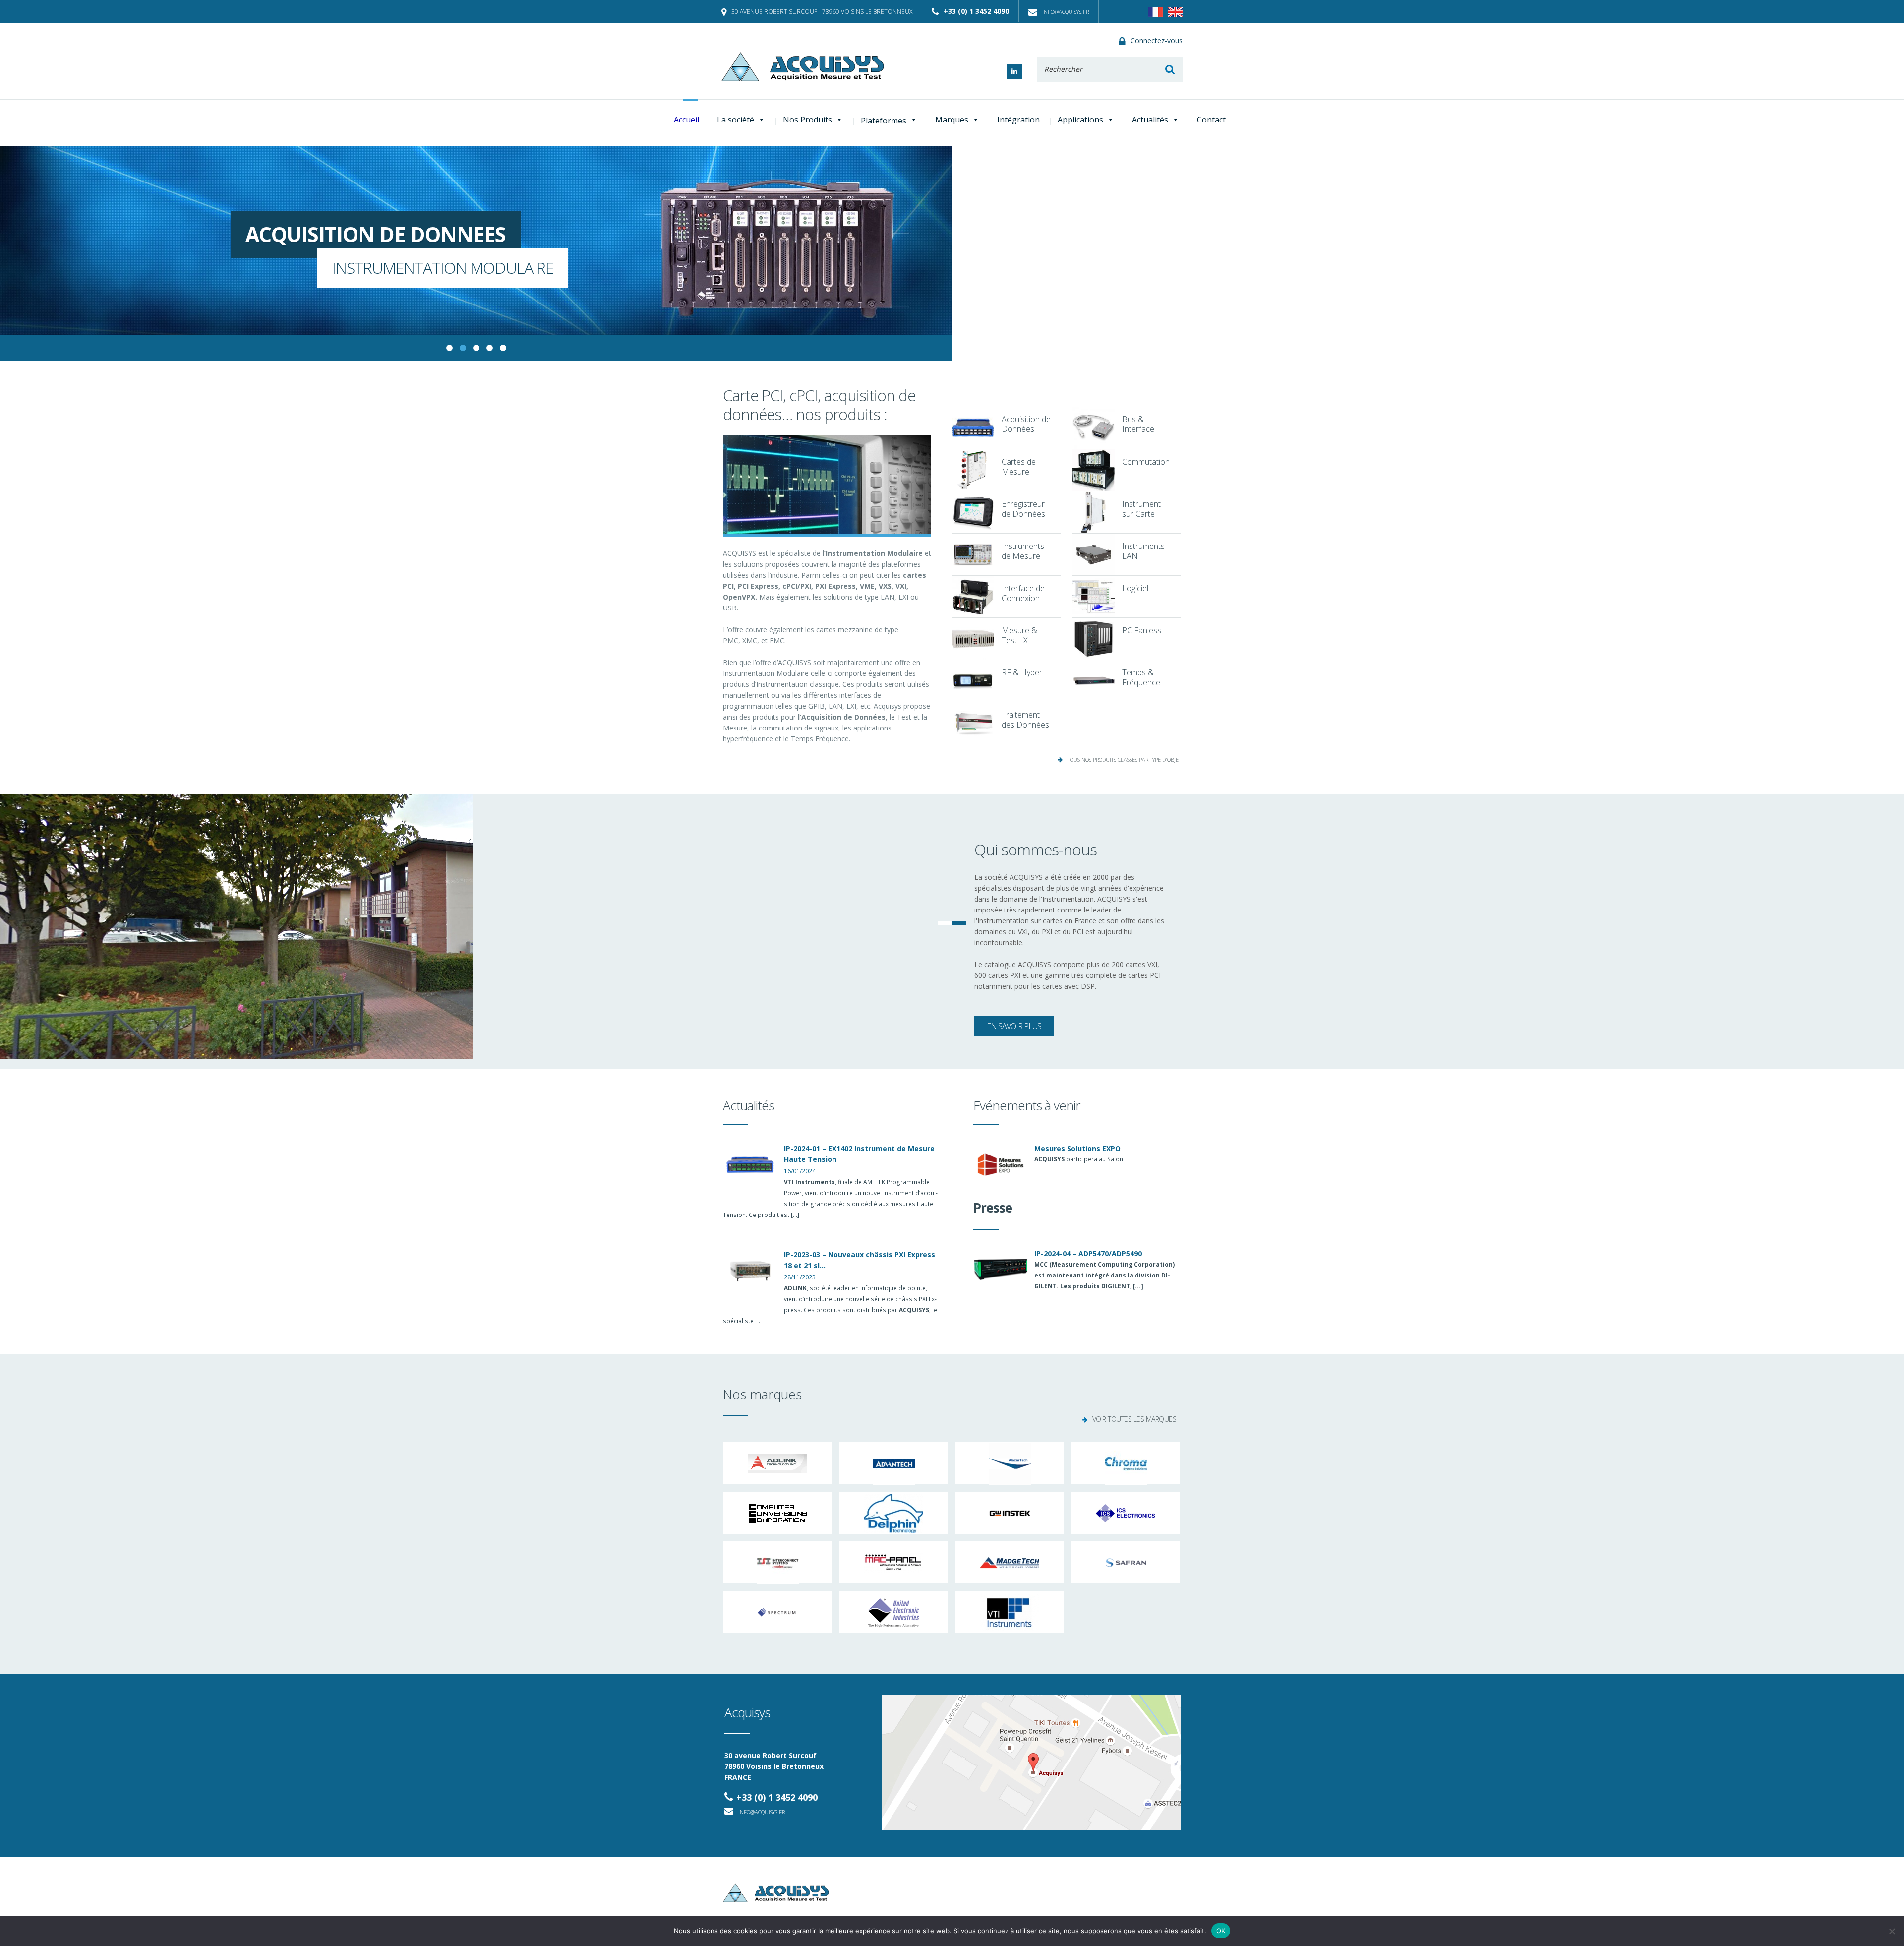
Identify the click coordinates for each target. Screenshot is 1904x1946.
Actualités (1150, 120)
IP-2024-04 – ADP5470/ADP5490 (1088, 1253)
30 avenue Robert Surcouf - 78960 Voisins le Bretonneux (822, 12)
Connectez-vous (1157, 40)
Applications (1080, 120)
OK (1221, 1931)
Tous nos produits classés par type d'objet (1124, 760)
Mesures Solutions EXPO (1077, 1148)
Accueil (686, 120)
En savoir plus (1014, 1026)
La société (736, 120)
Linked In (1014, 71)
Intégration (1018, 120)
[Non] (1892, 1931)
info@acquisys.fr (1066, 12)
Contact (1211, 120)
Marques (952, 120)
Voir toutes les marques (1134, 1419)
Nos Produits (807, 120)
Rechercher (1170, 69)
